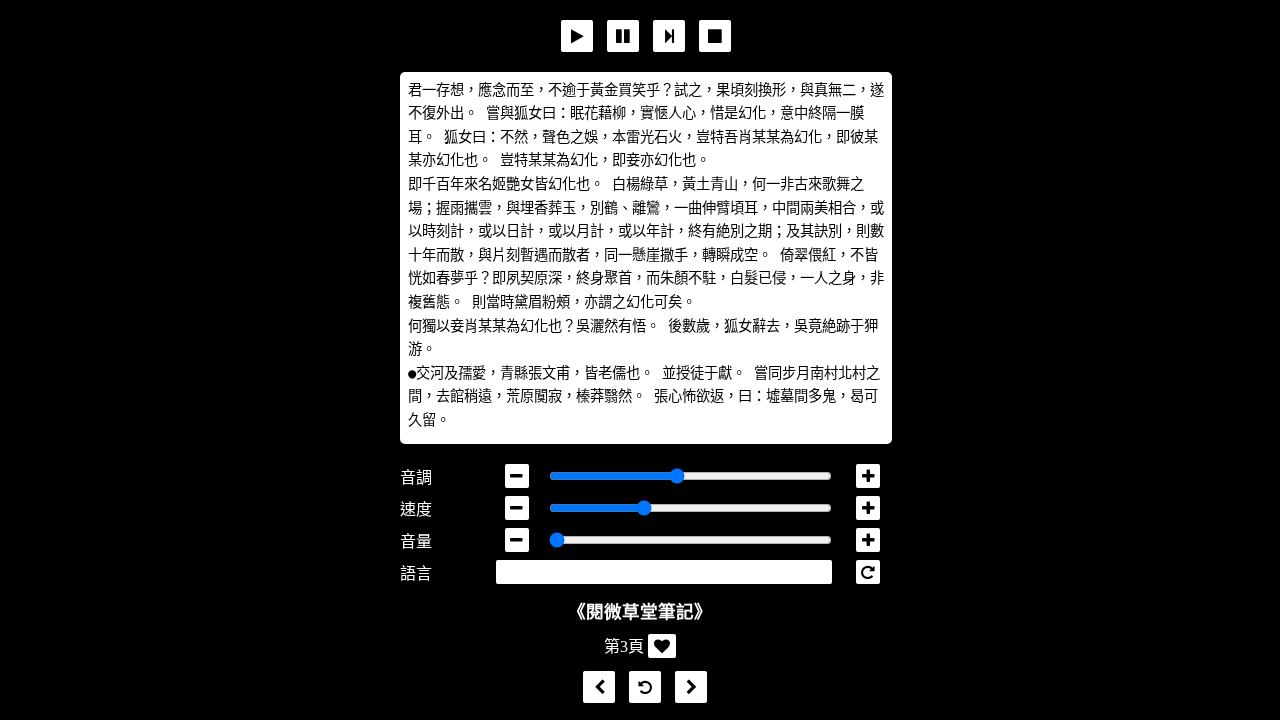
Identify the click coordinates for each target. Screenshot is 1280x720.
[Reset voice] (868, 572)
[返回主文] (640, 687)
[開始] (577, 36)
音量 (416, 541)
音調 (416, 477)
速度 (416, 509)
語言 (416, 573)
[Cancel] (715, 36)
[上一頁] (594, 687)
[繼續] (669, 36)
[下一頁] (686, 687)
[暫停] (623, 36)
